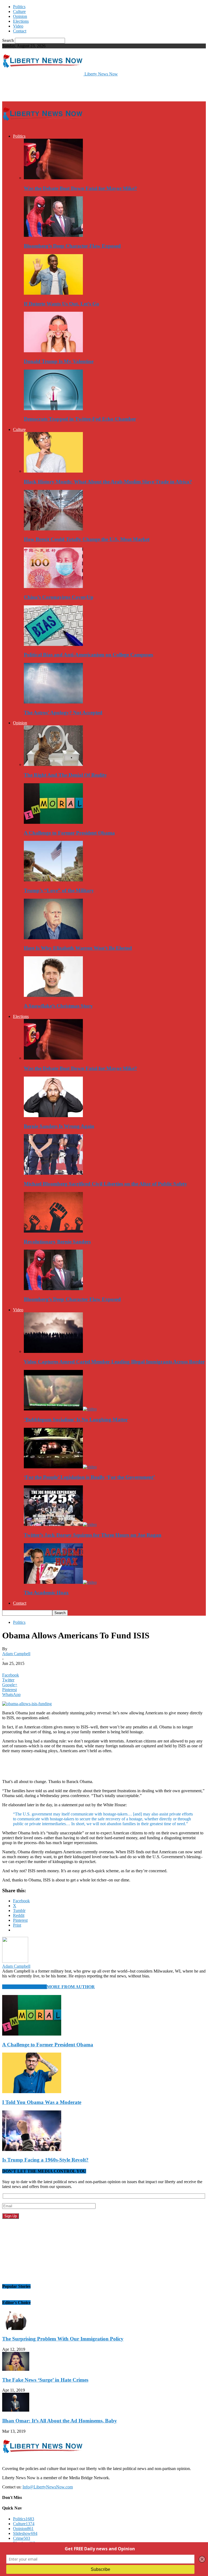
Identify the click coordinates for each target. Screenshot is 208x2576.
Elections (21, 21)
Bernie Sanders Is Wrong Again (59, 1126)
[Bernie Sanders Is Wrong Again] (53, 1116)
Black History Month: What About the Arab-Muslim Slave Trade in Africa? (108, 482)
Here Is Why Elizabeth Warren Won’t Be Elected (78, 948)
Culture (19, 11)
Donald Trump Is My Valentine (59, 361)
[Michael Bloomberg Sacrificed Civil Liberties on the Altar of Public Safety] (53, 1173)
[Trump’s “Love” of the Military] (53, 880)
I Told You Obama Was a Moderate (42, 2102)
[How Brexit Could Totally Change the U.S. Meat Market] (53, 529)
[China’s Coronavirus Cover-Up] (53, 587)
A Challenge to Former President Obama (69, 833)
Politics (19, 7)
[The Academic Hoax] (60, 1582)
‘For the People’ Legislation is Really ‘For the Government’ (89, 1477)
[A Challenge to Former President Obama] (53, 822)
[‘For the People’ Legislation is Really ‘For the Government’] (60, 1467)
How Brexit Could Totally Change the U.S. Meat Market (87, 539)
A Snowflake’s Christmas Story (58, 1006)
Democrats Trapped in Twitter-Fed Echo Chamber (80, 419)
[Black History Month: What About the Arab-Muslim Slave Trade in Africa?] (53, 471)
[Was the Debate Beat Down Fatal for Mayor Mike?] (53, 178)
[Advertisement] (66, 88)
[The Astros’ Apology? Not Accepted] (53, 702)
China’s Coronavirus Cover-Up (59, 597)
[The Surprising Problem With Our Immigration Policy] (16, 2328)
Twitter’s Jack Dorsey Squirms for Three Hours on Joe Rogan (93, 1535)
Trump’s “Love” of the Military (59, 890)
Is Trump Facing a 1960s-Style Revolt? (45, 2160)
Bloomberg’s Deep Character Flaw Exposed (72, 246)
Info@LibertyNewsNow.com (48, 2487)
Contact (20, 31)
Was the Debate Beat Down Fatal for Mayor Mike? (80, 188)
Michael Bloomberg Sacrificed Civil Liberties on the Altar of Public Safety (105, 1184)
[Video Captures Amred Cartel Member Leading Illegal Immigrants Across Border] (53, 1351)
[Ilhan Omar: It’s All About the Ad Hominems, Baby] (16, 2410)
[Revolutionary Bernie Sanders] (53, 1231)
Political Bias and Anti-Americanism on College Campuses (88, 655)
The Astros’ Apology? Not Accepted (63, 713)
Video (18, 26)
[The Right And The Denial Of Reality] (53, 764)
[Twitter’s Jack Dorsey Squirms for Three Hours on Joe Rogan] (60, 1524)
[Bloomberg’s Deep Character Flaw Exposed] (53, 235)
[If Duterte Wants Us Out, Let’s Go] (53, 293)
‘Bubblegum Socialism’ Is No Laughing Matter (76, 1420)
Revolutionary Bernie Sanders (57, 1242)
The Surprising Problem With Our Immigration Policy (63, 2339)
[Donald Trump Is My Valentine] (53, 351)
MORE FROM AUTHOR (71, 1987)
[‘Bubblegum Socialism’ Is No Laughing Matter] (60, 1409)
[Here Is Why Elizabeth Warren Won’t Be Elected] (53, 938)
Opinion (20, 16)
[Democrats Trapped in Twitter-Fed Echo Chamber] (53, 409)
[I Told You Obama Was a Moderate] (32, 2092)
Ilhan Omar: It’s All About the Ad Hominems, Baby (60, 2421)
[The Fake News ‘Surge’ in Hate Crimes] (16, 2369)
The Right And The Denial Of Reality (65, 775)
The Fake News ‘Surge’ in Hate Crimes (45, 2380)
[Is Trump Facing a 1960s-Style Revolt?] (32, 2150)
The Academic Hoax (46, 1593)
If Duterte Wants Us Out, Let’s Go (61, 304)
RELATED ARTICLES (25, 1987)
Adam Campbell (16, 1654)
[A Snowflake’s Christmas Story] (53, 995)
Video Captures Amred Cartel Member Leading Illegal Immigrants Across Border (114, 1362)
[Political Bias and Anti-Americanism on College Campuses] (53, 644)
